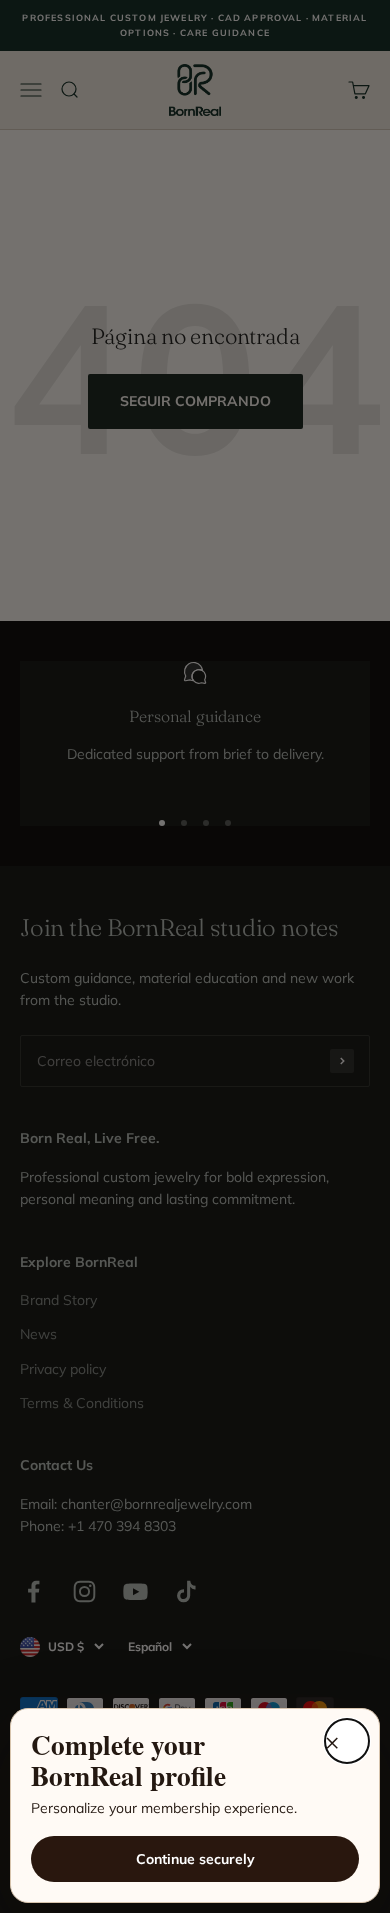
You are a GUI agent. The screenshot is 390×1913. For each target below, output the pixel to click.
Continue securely (195, 1859)
